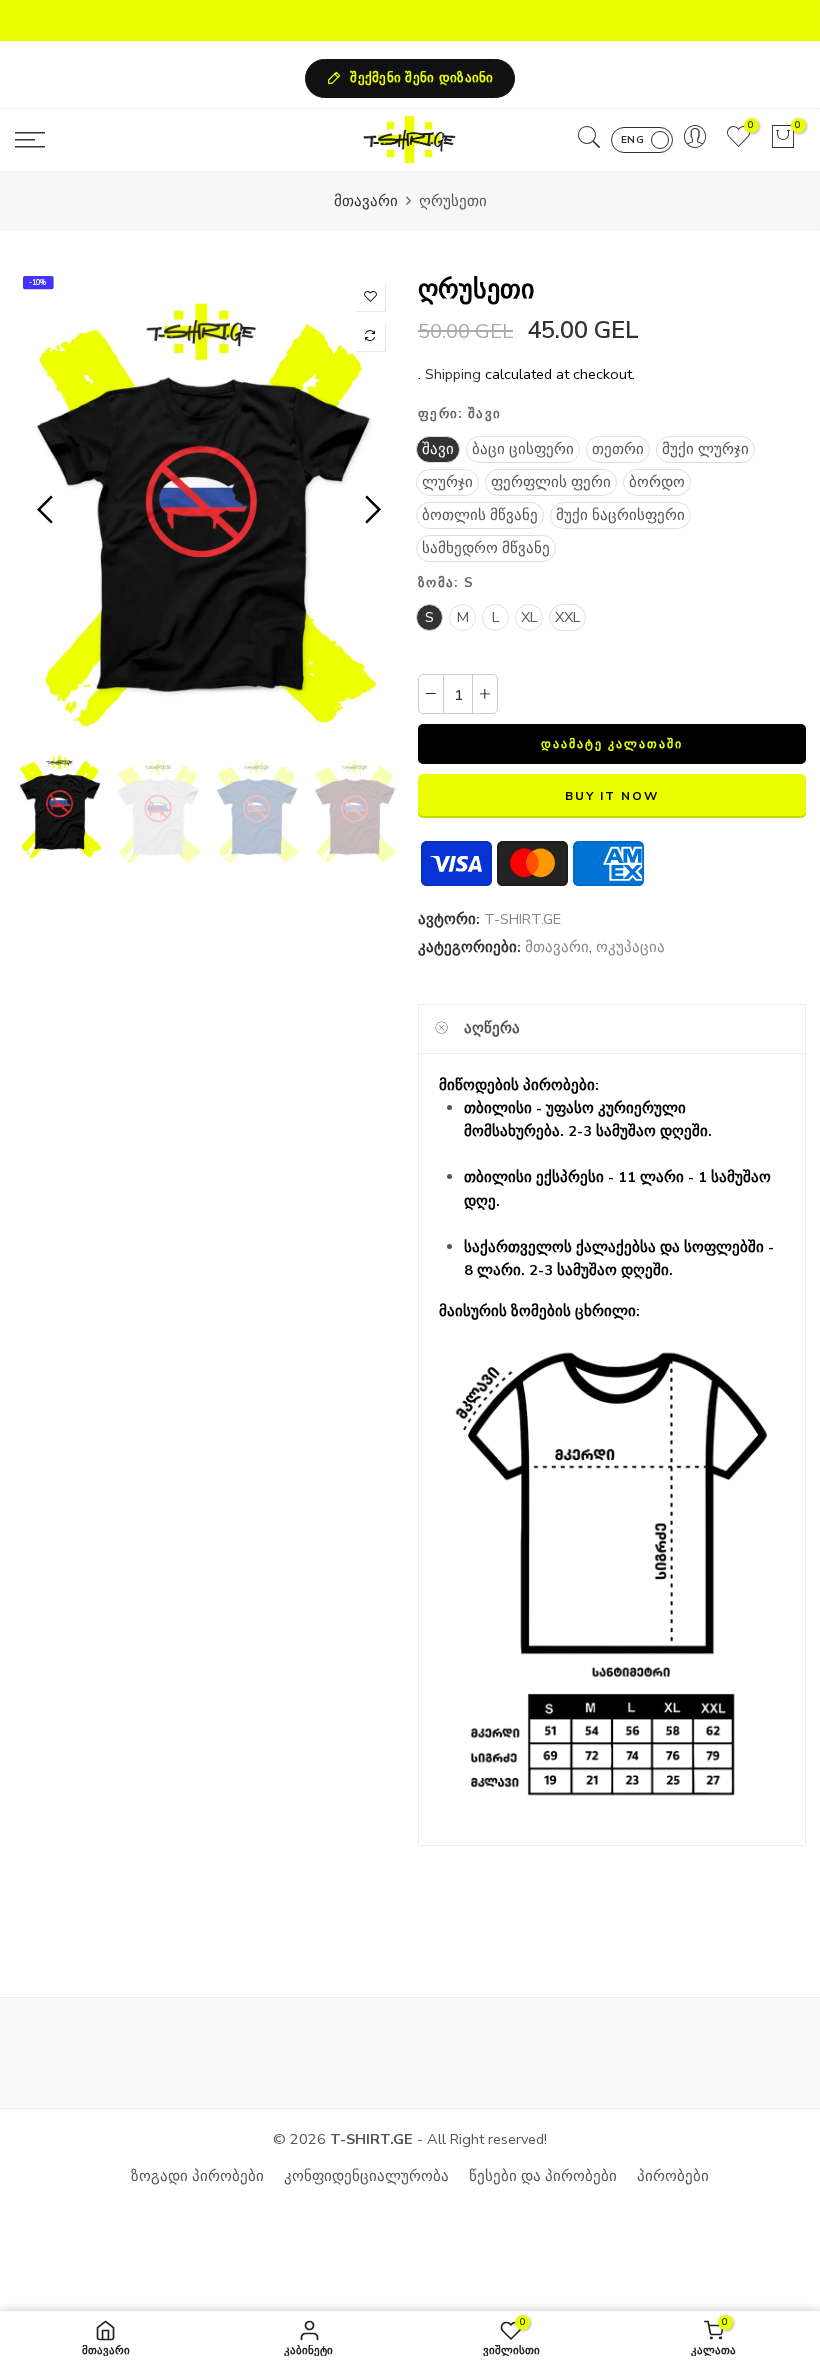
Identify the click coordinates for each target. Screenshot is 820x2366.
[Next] (370, 510)
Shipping (453, 374)
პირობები (673, 2176)
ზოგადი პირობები (197, 2176)
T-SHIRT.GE (522, 919)
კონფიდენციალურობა (366, 2176)
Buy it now (611, 796)
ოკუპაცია (630, 947)
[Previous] (47, 510)
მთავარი (366, 201)
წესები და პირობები (543, 2176)
